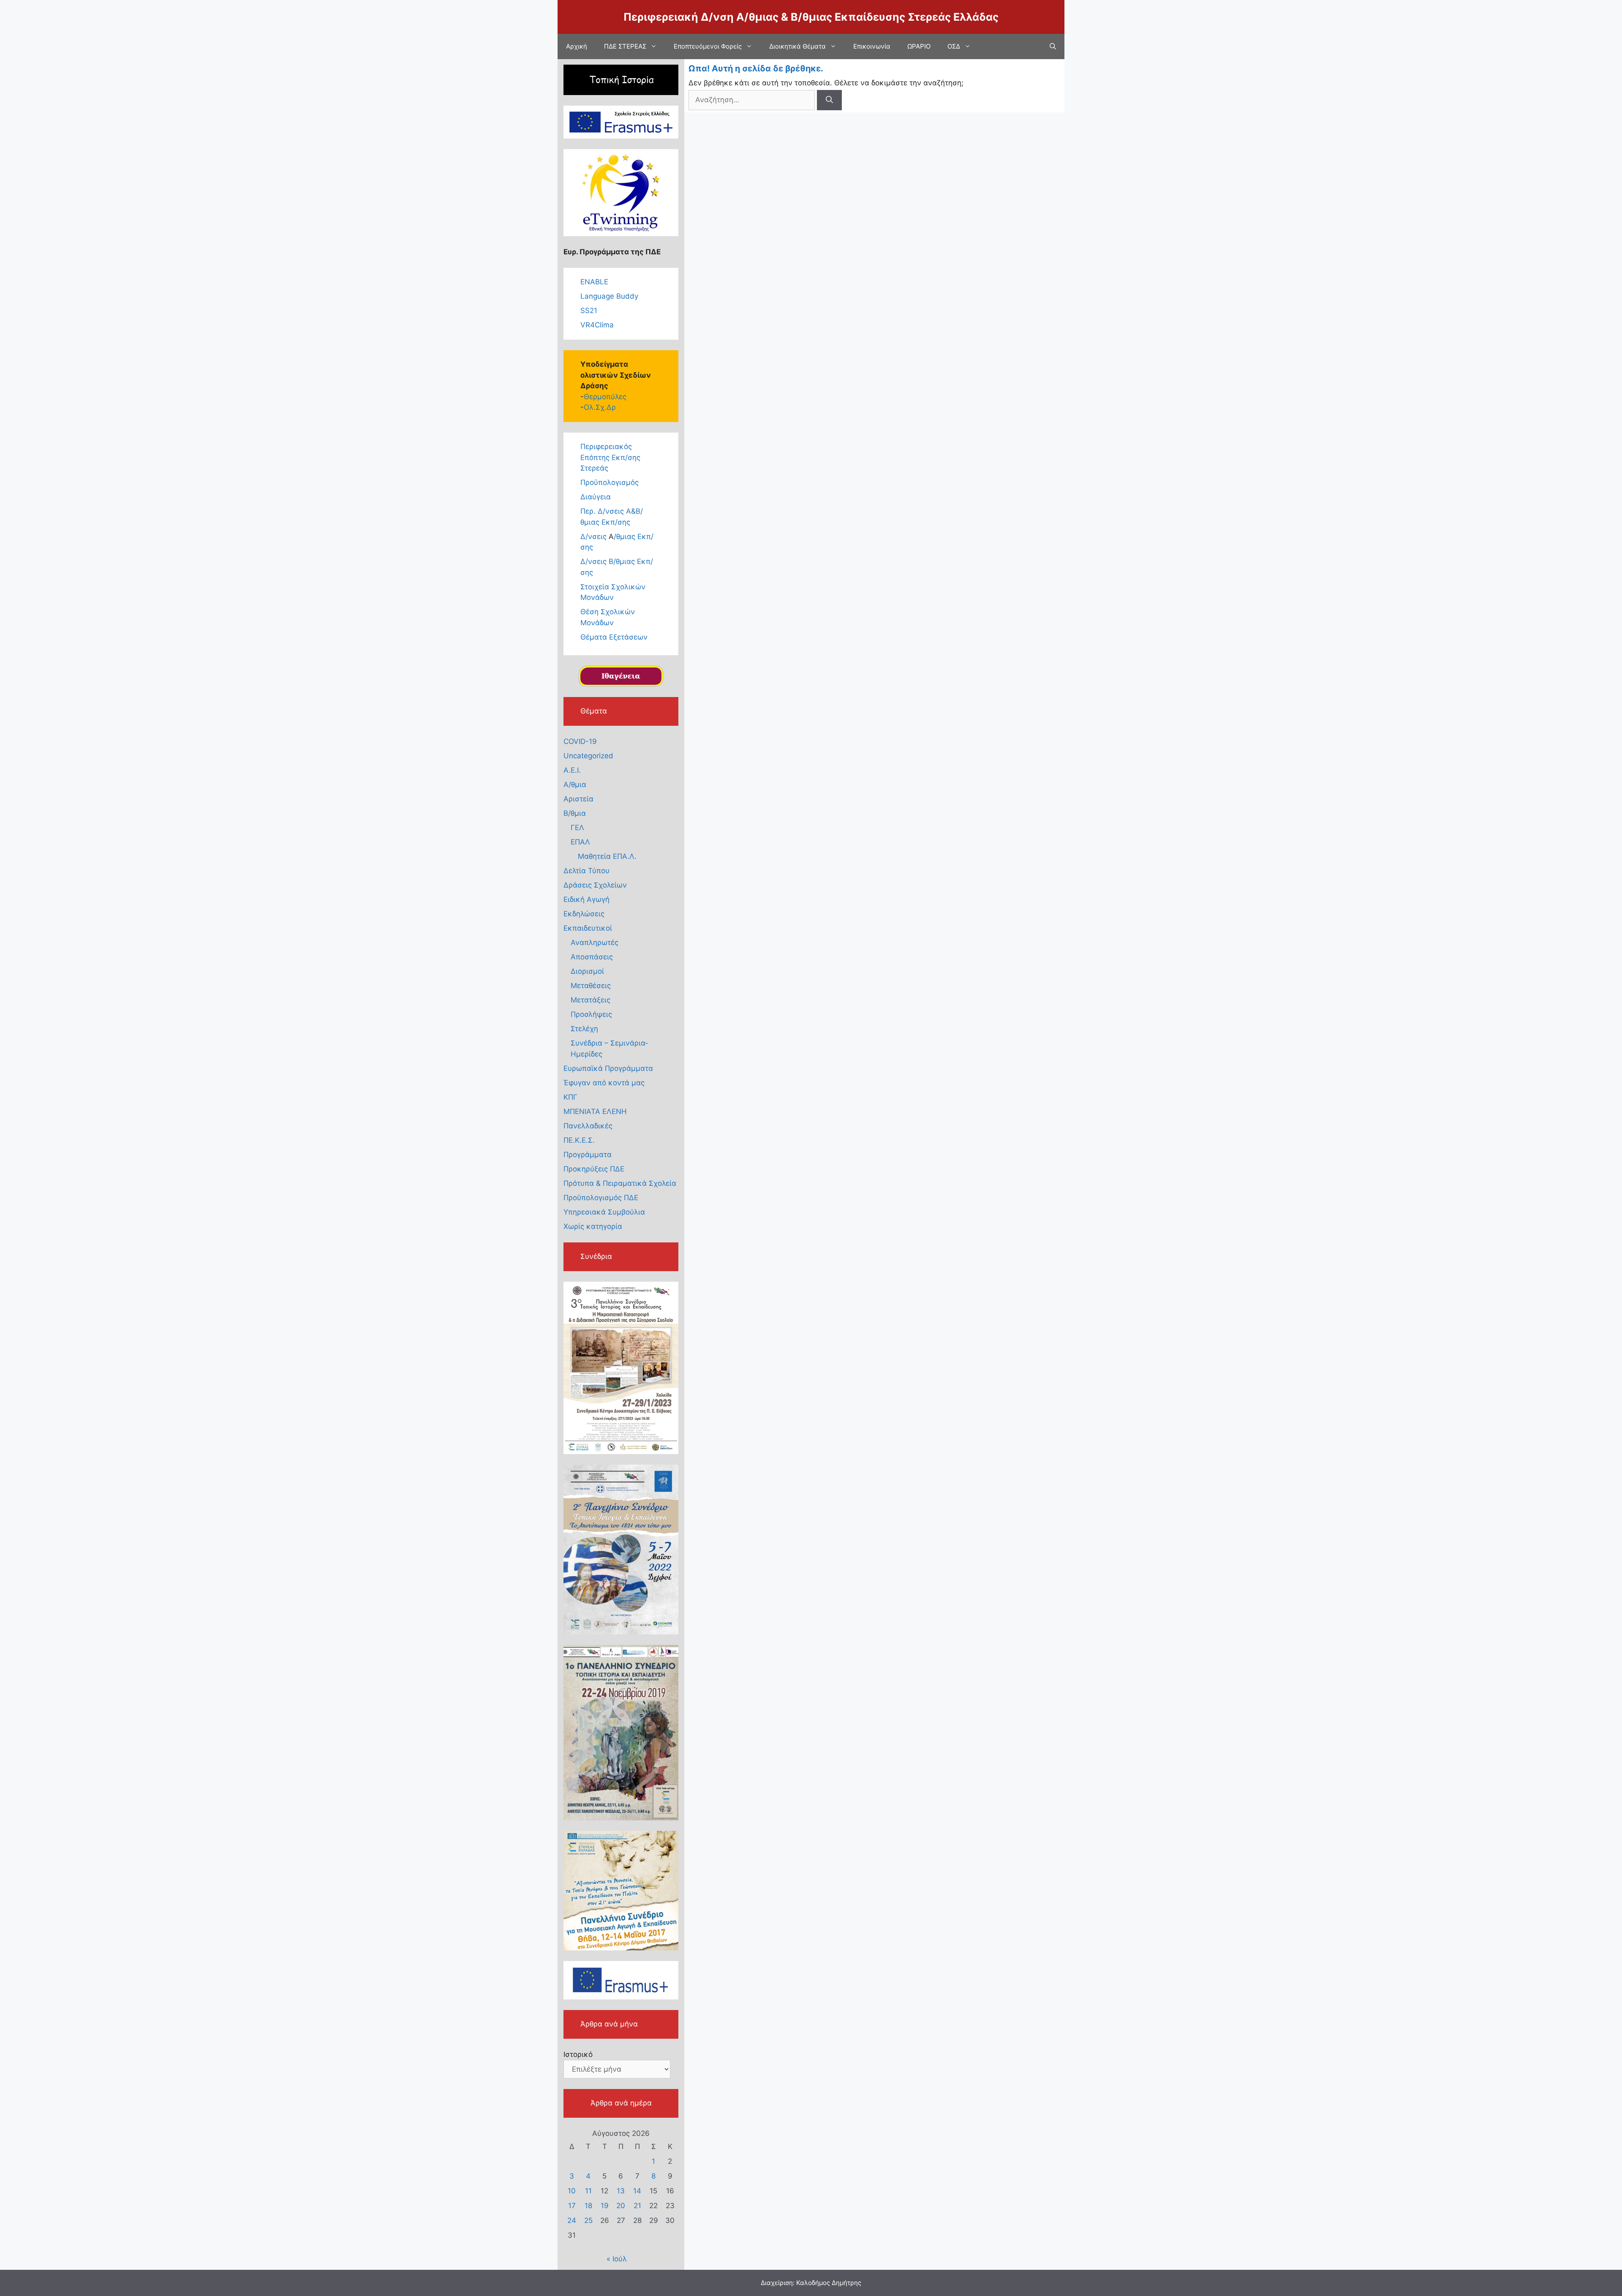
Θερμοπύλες (605, 397)
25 (588, 2220)
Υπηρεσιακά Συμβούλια (604, 1212)
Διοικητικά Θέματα (797, 46)
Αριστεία (578, 799)
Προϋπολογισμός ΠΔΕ (601, 1198)
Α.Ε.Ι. (572, 770)
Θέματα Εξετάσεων (614, 637)
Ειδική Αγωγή (586, 899)
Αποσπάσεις (592, 957)
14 (637, 2191)
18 (588, 2206)
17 (572, 2206)
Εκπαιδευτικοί (588, 928)
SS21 (589, 310)
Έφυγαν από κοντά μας (604, 1083)
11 (588, 2191)
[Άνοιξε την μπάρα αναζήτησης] (1053, 46)
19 (605, 2206)
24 (572, 2220)
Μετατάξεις (591, 1000)
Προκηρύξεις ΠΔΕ (594, 1169)
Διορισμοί (587, 971)
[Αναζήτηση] (829, 100)
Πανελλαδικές (588, 1126)
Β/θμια (575, 813)
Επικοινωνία (872, 46)
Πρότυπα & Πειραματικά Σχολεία (620, 1183)
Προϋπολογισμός (610, 482)
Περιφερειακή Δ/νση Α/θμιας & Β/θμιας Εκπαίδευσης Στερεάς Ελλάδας (811, 17)
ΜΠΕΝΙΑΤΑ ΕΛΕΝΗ (595, 1111)
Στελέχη (584, 1029)
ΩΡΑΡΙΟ (919, 46)
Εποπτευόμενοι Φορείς (708, 46)
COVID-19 (580, 741)
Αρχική (577, 46)
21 (637, 2206)
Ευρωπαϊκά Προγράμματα (608, 1068)
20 (621, 2206)
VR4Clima (597, 325)
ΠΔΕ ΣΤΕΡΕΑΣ (625, 46)
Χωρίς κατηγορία (593, 1226)
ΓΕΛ (577, 828)
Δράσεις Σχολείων (595, 885)
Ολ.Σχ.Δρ (600, 407)
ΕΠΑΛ (580, 842)
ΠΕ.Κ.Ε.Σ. (579, 1140)
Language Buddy (609, 296)
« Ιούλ (617, 2259)
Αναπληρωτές (595, 942)
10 (572, 2191)
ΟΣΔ (954, 46)
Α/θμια (575, 784)
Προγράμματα (588, 1155)
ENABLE (594, 282)
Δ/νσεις (595, 537)
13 (621, 2191)
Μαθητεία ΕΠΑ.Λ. (607, 856)
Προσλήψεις (591, 1014)
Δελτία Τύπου (586, 871)
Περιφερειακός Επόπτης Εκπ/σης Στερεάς (610, 457)
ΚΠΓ (570, 1097)
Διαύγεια (596, 497)
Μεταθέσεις (591, 986)
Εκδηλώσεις (584, 914)
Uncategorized (588, 756)
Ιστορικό (578, 2054)
